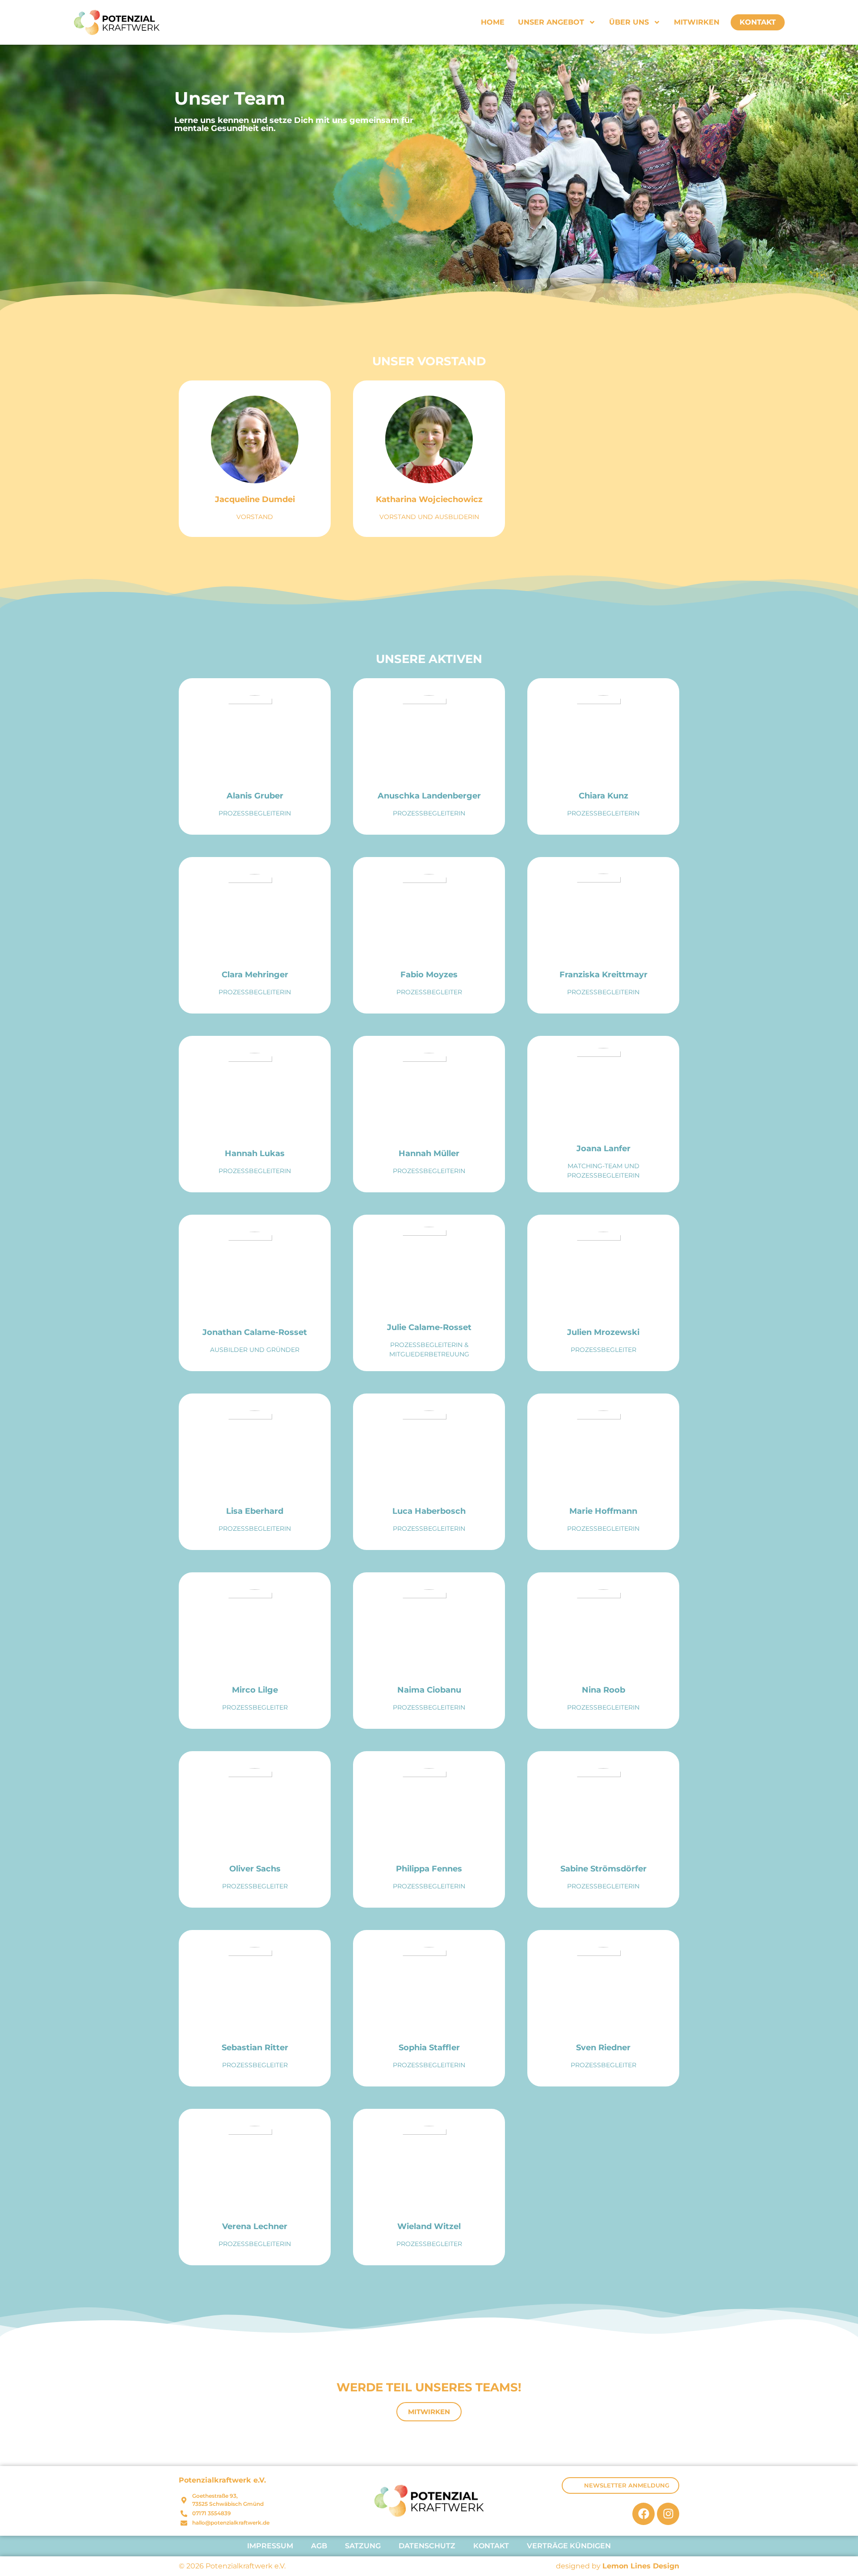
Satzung (363, 2546)
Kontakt (758, 22)
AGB (319, 2546)
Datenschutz (427, 2546)
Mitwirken (697, 22)
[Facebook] (643, 2514)
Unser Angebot (551, 22)
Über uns (629, 22)
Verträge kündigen (569, 2546)
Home (493, 22)
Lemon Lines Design (641, 2566)
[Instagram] (668, 2514)
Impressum (270, 2546)
